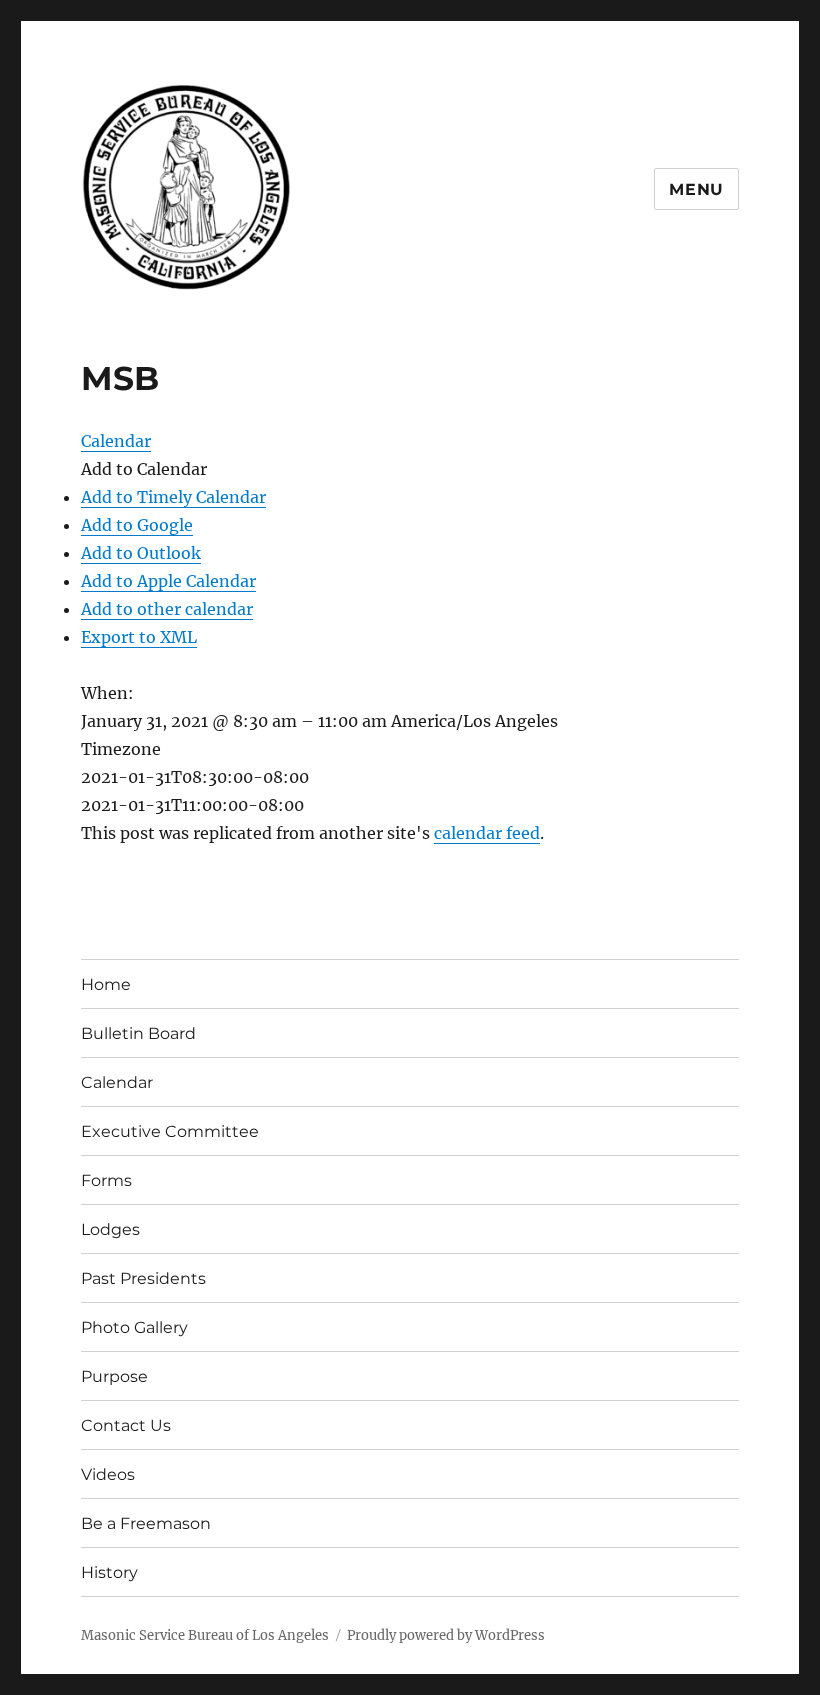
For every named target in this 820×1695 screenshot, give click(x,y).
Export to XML (139, 637)
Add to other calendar (167, 609)
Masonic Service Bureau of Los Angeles (205, 1635)
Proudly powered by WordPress (446, 1635)
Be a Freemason (146, 1523)
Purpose (114, 1376)
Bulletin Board (138, 1033)
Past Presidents (143, 1278)
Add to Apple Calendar (168, 581)
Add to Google (137, 525)
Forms (106, 1180)
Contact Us (126, 1425)
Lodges (110, 1229)
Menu (696, 189)
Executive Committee (170, 1131)
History (109, 1572)
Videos (108, 1474)
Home (106, 984)
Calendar (117, 1082)
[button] (144, 469)
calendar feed (487, 833)
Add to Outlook (141, 553)
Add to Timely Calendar (173, 497)
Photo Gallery (134, 1327)
